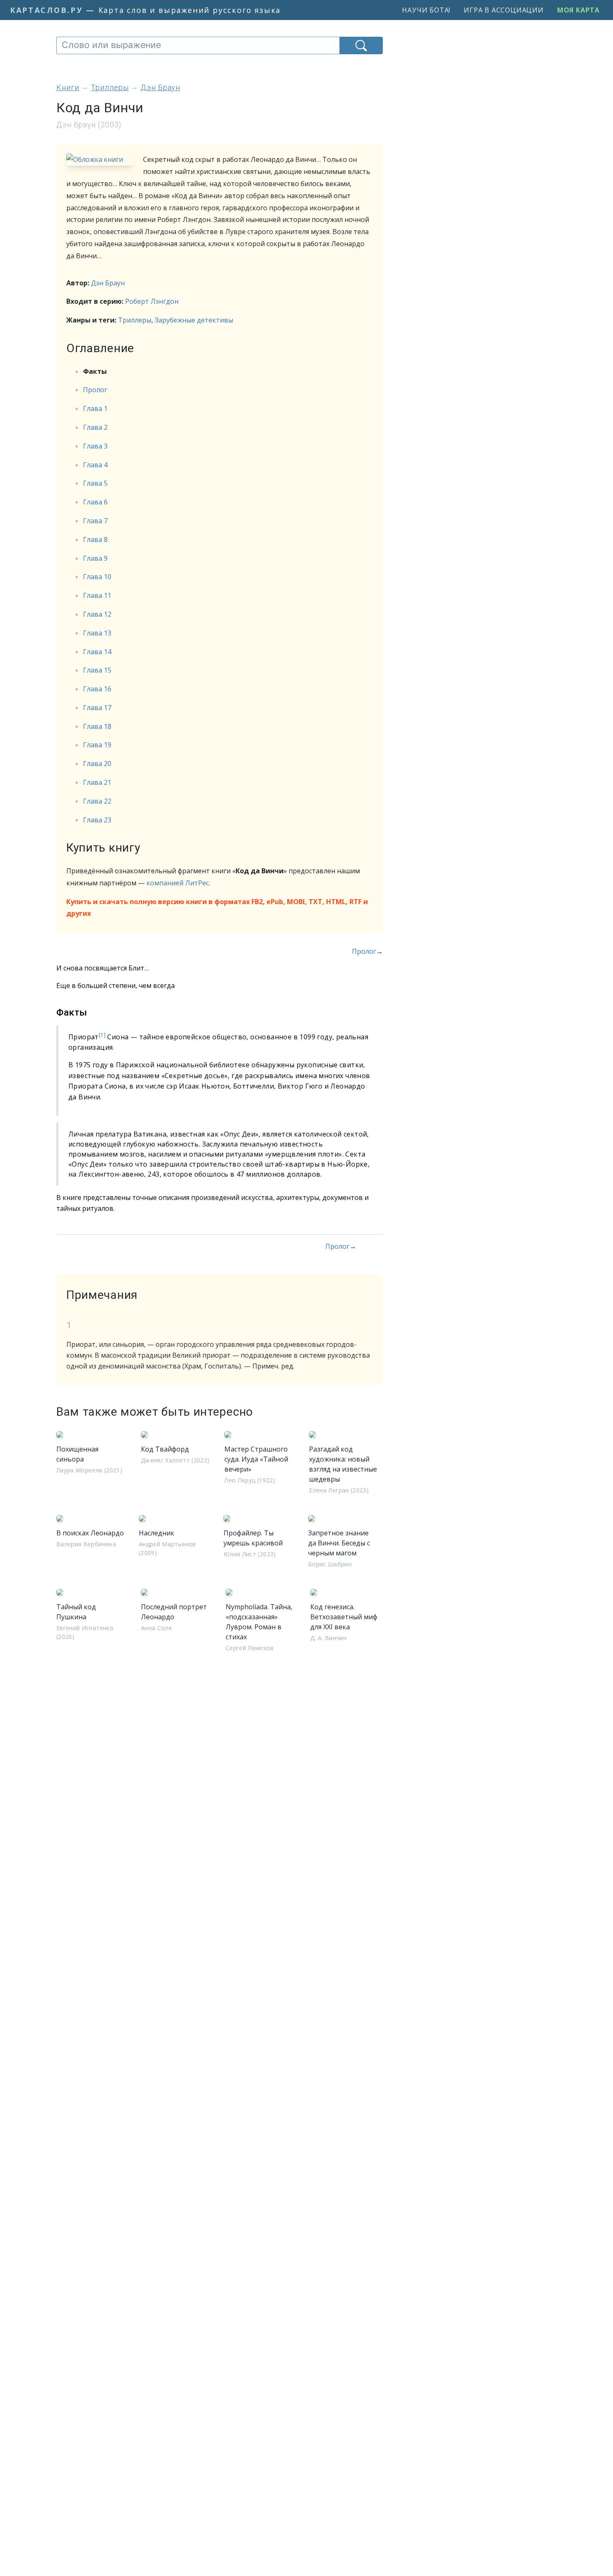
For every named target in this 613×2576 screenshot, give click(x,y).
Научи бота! (426, 10)
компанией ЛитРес (178, 883)
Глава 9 (95, 558)
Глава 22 (97, 801)
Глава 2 (95, 427)
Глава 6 (95, 502)
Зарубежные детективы (194, 320)
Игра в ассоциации (504, 10)
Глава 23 (97, 820)
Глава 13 (97, 633)
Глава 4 (95, 465)
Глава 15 (97, 670)
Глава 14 (97, 652)
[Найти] (361, 45)
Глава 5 (95, 483)
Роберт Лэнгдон (152, 301)
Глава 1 (95, 408)
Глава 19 (97, 745)
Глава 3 (95, 446)
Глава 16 (97, 689)
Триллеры (135, 320)
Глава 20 (97, 764)
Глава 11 (97, 595)
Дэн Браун (108, 283)
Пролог (95, 390)
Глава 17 (97, 708)
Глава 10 (97, 577)
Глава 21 (97, 782)
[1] (102, 1035)
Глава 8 (95, 539)
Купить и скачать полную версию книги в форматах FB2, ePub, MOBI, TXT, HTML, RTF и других (217, 908)
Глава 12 (97, 614)
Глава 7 (95, 521)
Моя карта (578, 10)
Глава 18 (97, 726)
